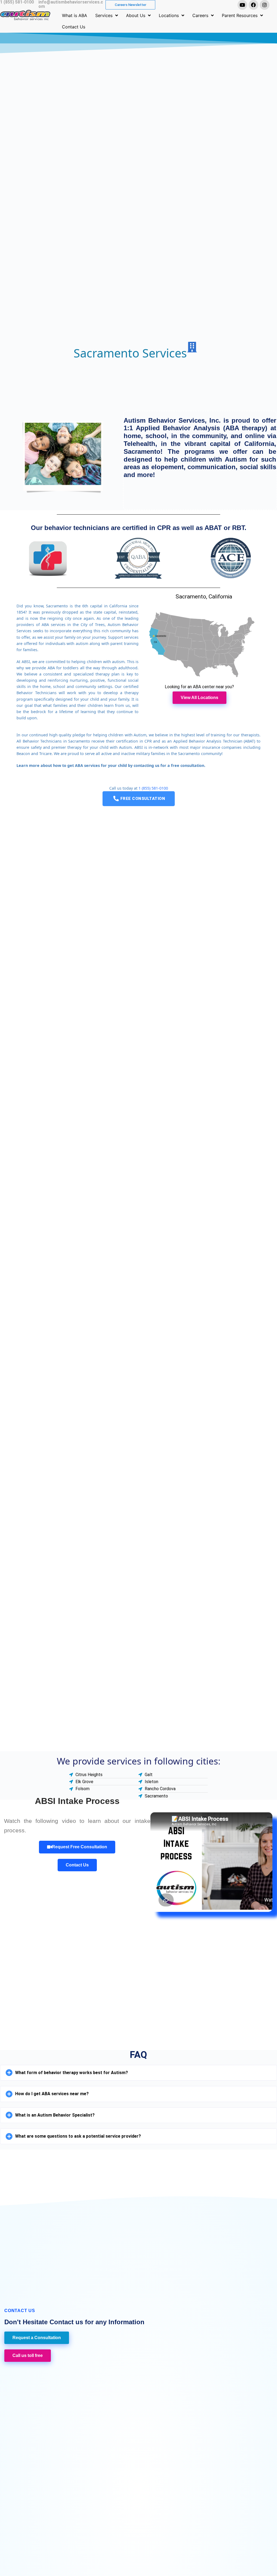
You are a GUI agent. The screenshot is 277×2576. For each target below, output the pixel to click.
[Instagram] (265, 5)
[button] (138, 2073)
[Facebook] (253, 5)
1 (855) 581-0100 (153, 788)
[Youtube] (242, 5)
